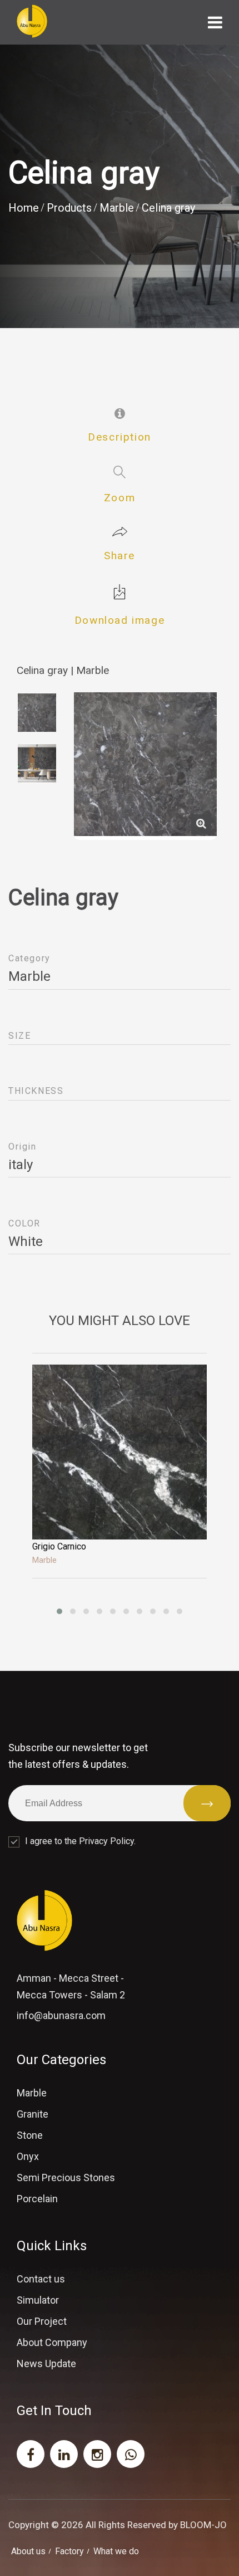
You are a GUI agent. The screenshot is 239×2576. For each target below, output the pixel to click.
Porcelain (37, 2199)
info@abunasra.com (61, 2015)
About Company (52, 2342)
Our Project (42, 2321)
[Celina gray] (201, 824)
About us (28, 2551)
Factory (69, 2551)
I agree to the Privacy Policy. (80, 1841)
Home (24, 208)
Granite (33, 2114)
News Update (46, 2364)
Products (69, 208)
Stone (30, 2135)
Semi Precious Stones (66, 2177)
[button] (59, 1611)
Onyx (28, 2156)
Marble (117, 208)
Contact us (41, 2279)
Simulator (38, 2300)
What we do (116, 2551)
